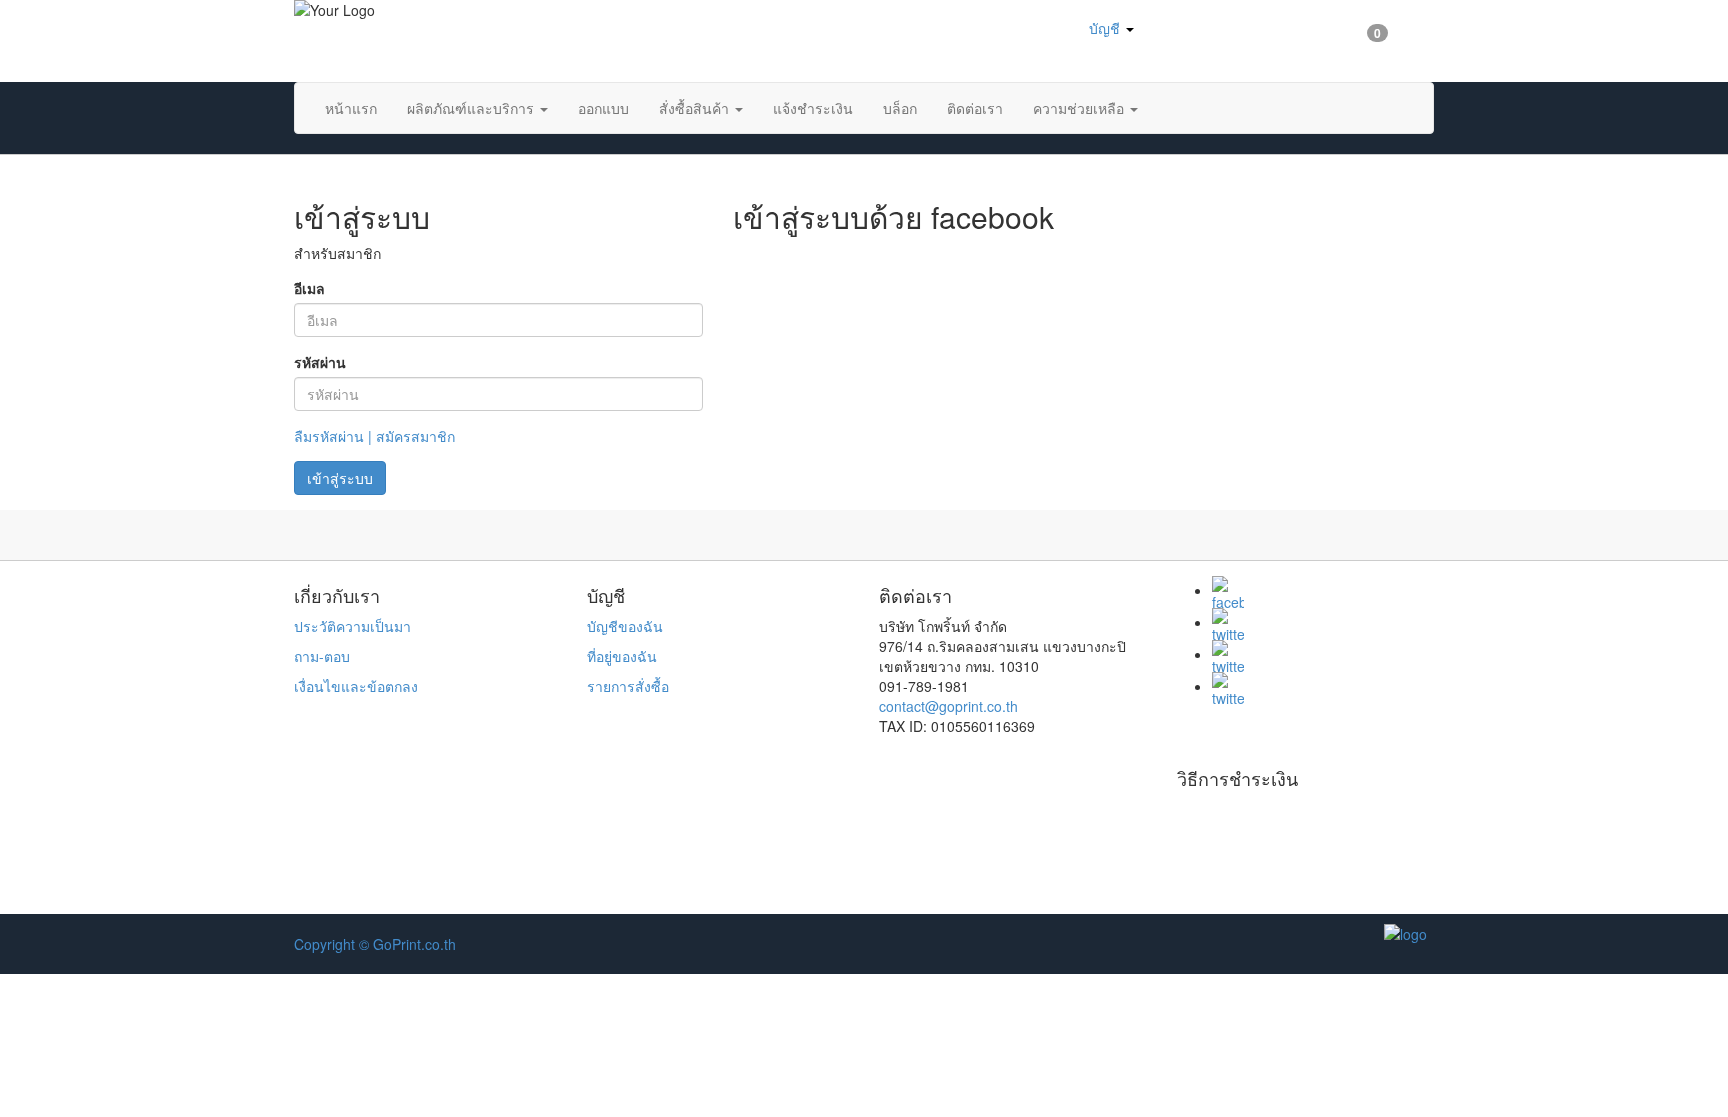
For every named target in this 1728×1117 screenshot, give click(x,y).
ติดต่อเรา (975, 108)
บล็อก (900, 108)
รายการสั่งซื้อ (628, 686)
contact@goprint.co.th (948, 706)
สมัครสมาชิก (415, 436)
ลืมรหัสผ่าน (329, 436)
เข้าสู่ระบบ (340, 478)
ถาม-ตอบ (322, 656)
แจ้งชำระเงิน (813, 108)
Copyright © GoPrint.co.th (375, 944)
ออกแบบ (603, 108)
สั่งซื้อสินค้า (696, 108)
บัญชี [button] (1104, 28)
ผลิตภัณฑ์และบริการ (472, 108)
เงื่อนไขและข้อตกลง (356, 686)
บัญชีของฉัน (625, 626)
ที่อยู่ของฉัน (622, 656)
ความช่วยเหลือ (1080, 108)
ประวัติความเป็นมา (352, 626)
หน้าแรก (351, 108)
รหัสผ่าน (320, 362)
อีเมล (309, 288)
